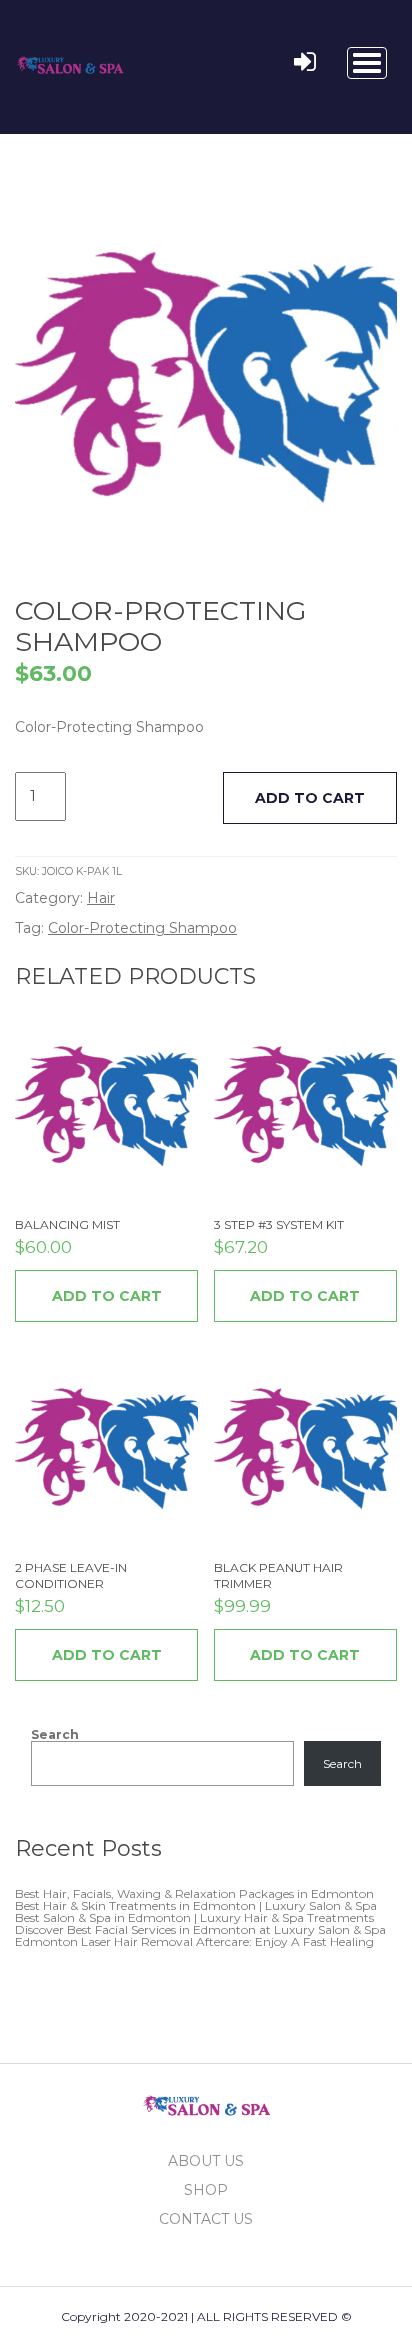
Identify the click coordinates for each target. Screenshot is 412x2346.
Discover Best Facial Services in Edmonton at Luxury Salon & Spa (200, 1929)
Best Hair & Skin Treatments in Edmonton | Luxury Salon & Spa (196, 1905)
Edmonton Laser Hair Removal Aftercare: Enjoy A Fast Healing (194, 1941)
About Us (206, 2161)
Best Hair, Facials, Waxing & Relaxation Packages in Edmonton (194, 1893)
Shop (206, 2190)
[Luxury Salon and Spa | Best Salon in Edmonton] (70, 61)
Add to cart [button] (107, 1296)
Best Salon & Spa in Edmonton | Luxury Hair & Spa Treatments (194, 1917)
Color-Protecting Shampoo (142, 928)
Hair (101, 898)
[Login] (305, 63)
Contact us (206, 2219)
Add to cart (310, 798)
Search (55, 1735)
